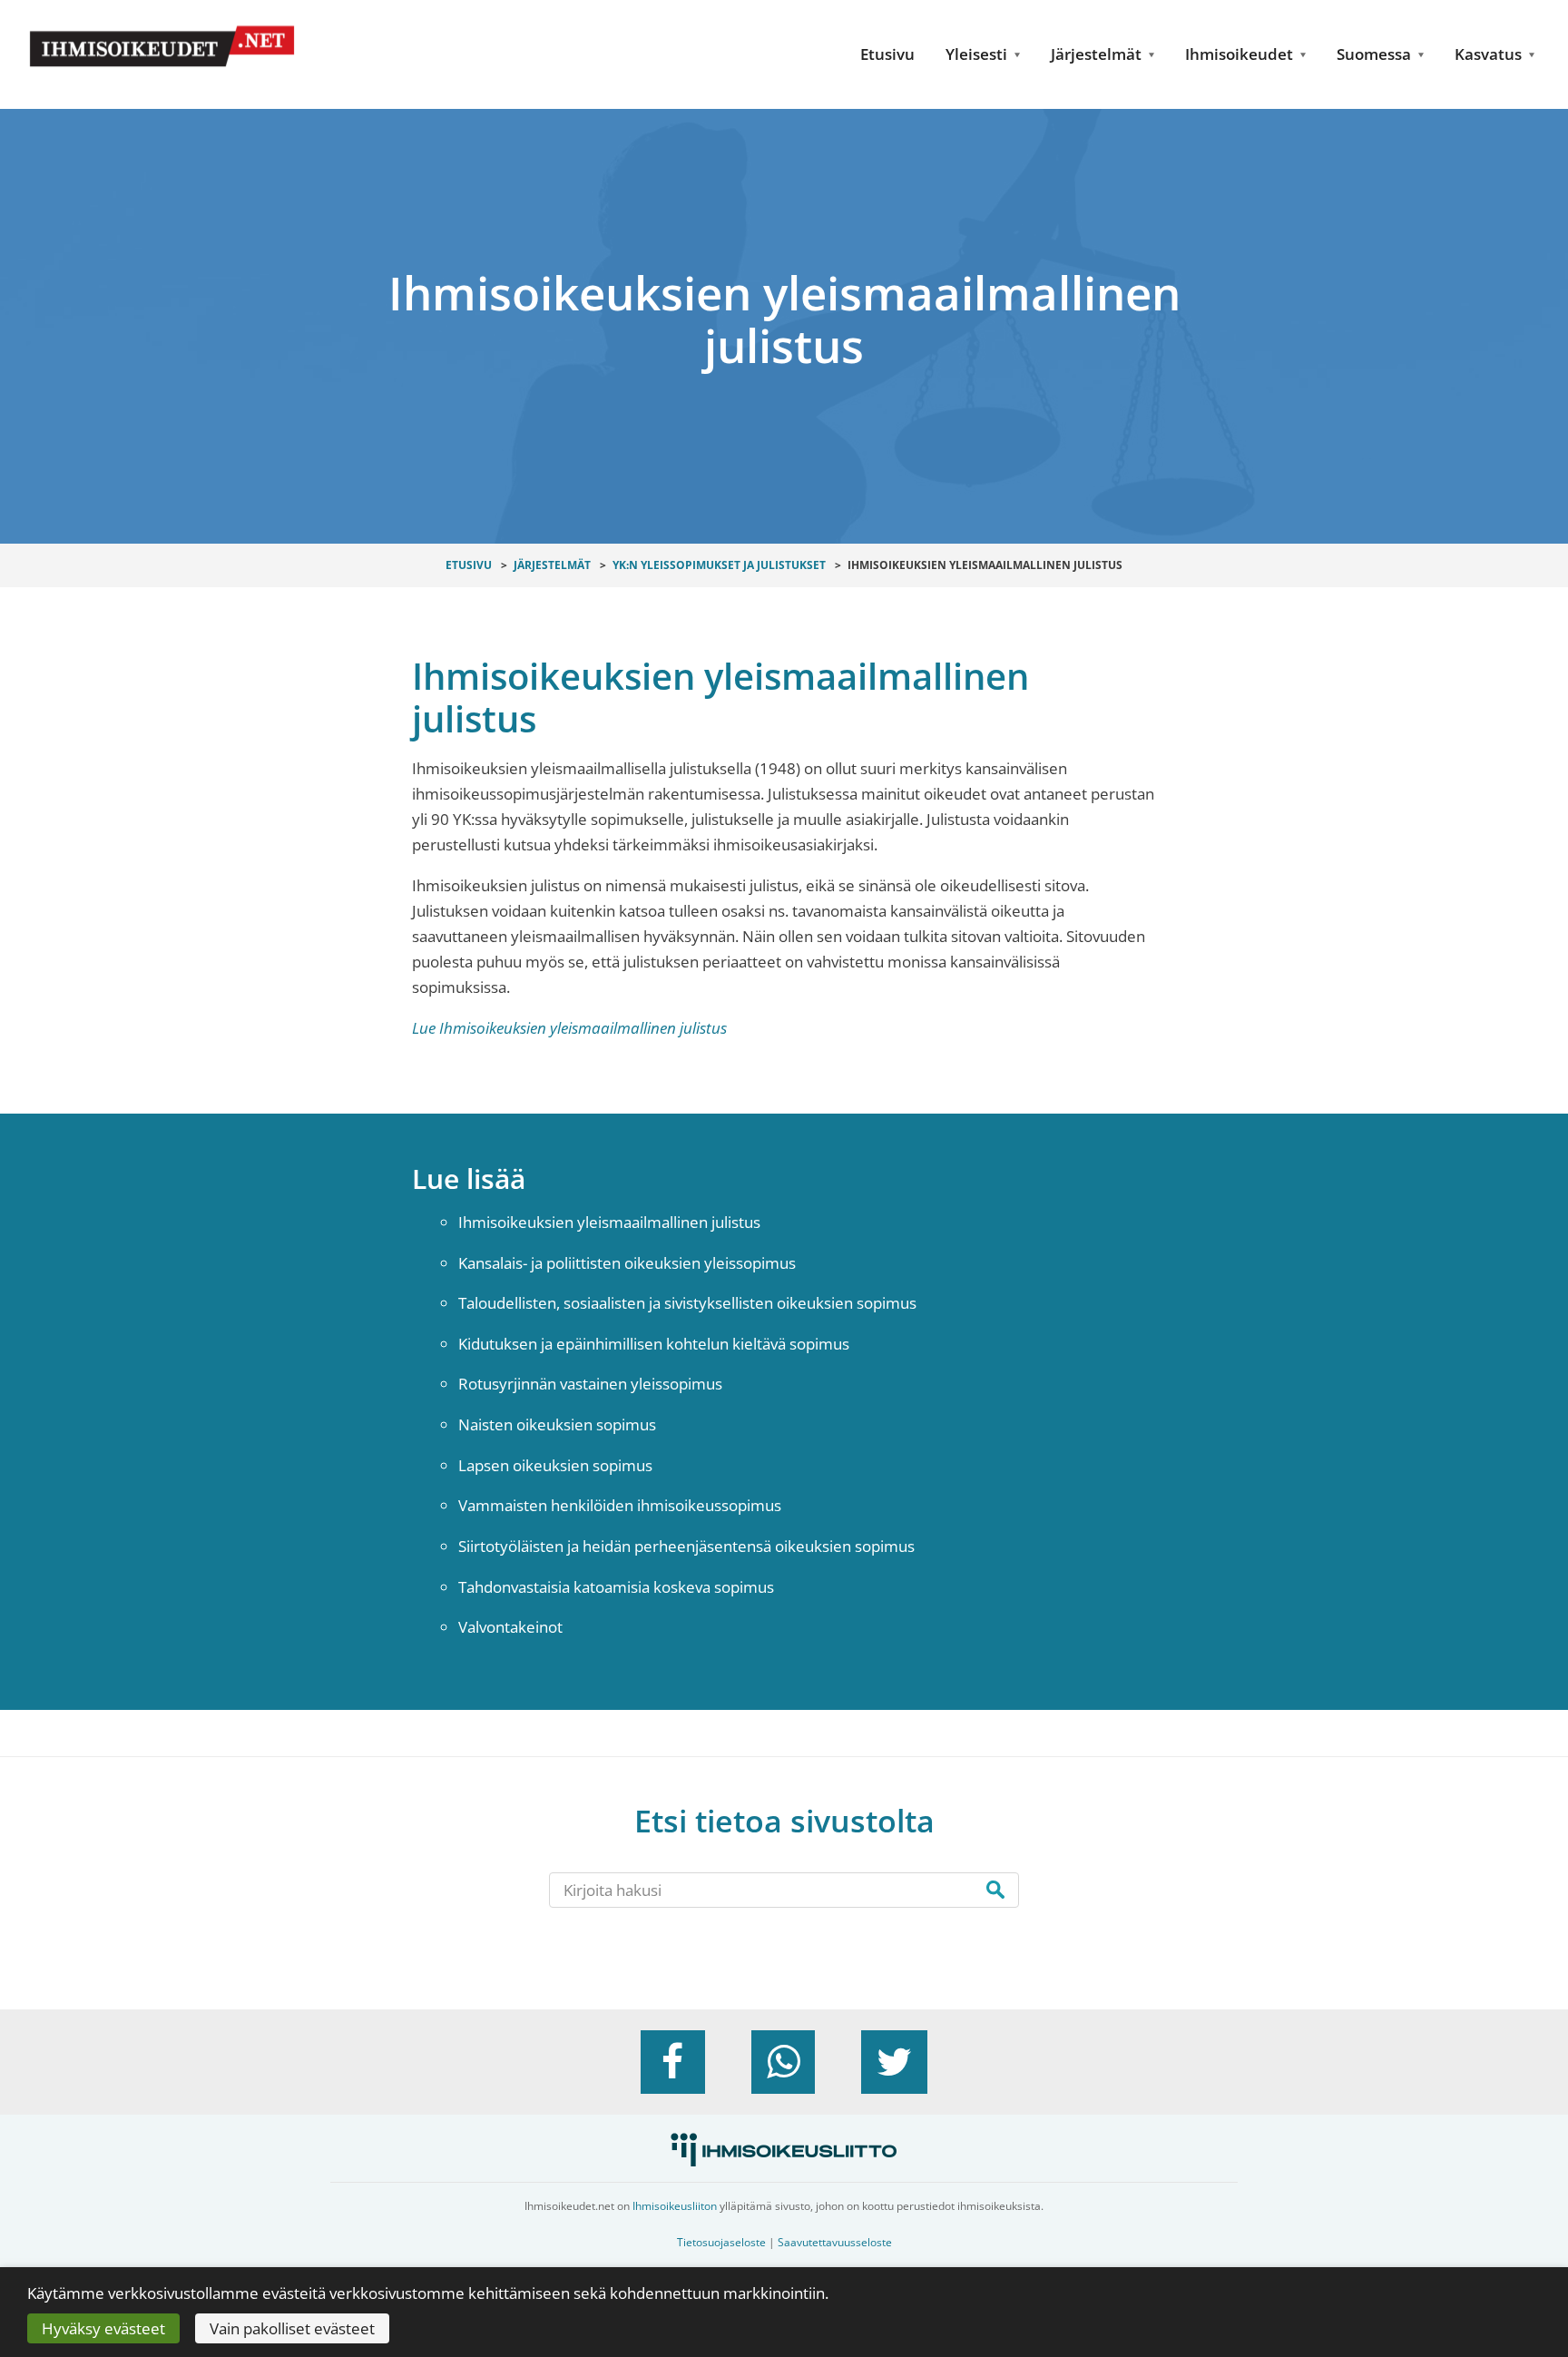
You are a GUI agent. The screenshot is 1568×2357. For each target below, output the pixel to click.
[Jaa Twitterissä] (894, 2062)
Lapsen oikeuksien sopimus (555, 1465)
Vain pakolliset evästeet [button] (292, 2328)
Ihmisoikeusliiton (675, 2206)
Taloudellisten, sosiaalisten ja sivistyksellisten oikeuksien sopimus (687, 1303)
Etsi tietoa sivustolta (784, 1821)
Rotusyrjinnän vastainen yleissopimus (590, 1384)
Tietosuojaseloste (721, 2242)
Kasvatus (1488, 54)
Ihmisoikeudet (1239, 54)
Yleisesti (976, 54)
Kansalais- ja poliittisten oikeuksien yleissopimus (627, 1263)
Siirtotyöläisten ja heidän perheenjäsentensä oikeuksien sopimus (686, 1546)
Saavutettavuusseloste (835, 2242)
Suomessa (1374, 54)
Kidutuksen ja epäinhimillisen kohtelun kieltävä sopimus (654, 1344)
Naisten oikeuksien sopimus (557, 1424)
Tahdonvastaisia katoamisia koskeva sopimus (616, 1587)
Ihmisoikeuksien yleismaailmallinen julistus (609, 1222)
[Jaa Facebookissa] (672, 2062)
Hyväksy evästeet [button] (103, 2328)
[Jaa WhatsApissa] (783, 2062)
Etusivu (887, 54)
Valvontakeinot (510, 1627)
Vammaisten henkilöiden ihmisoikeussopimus (620, 1505)
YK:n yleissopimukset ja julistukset (719, 565)
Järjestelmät (1096, 54)
